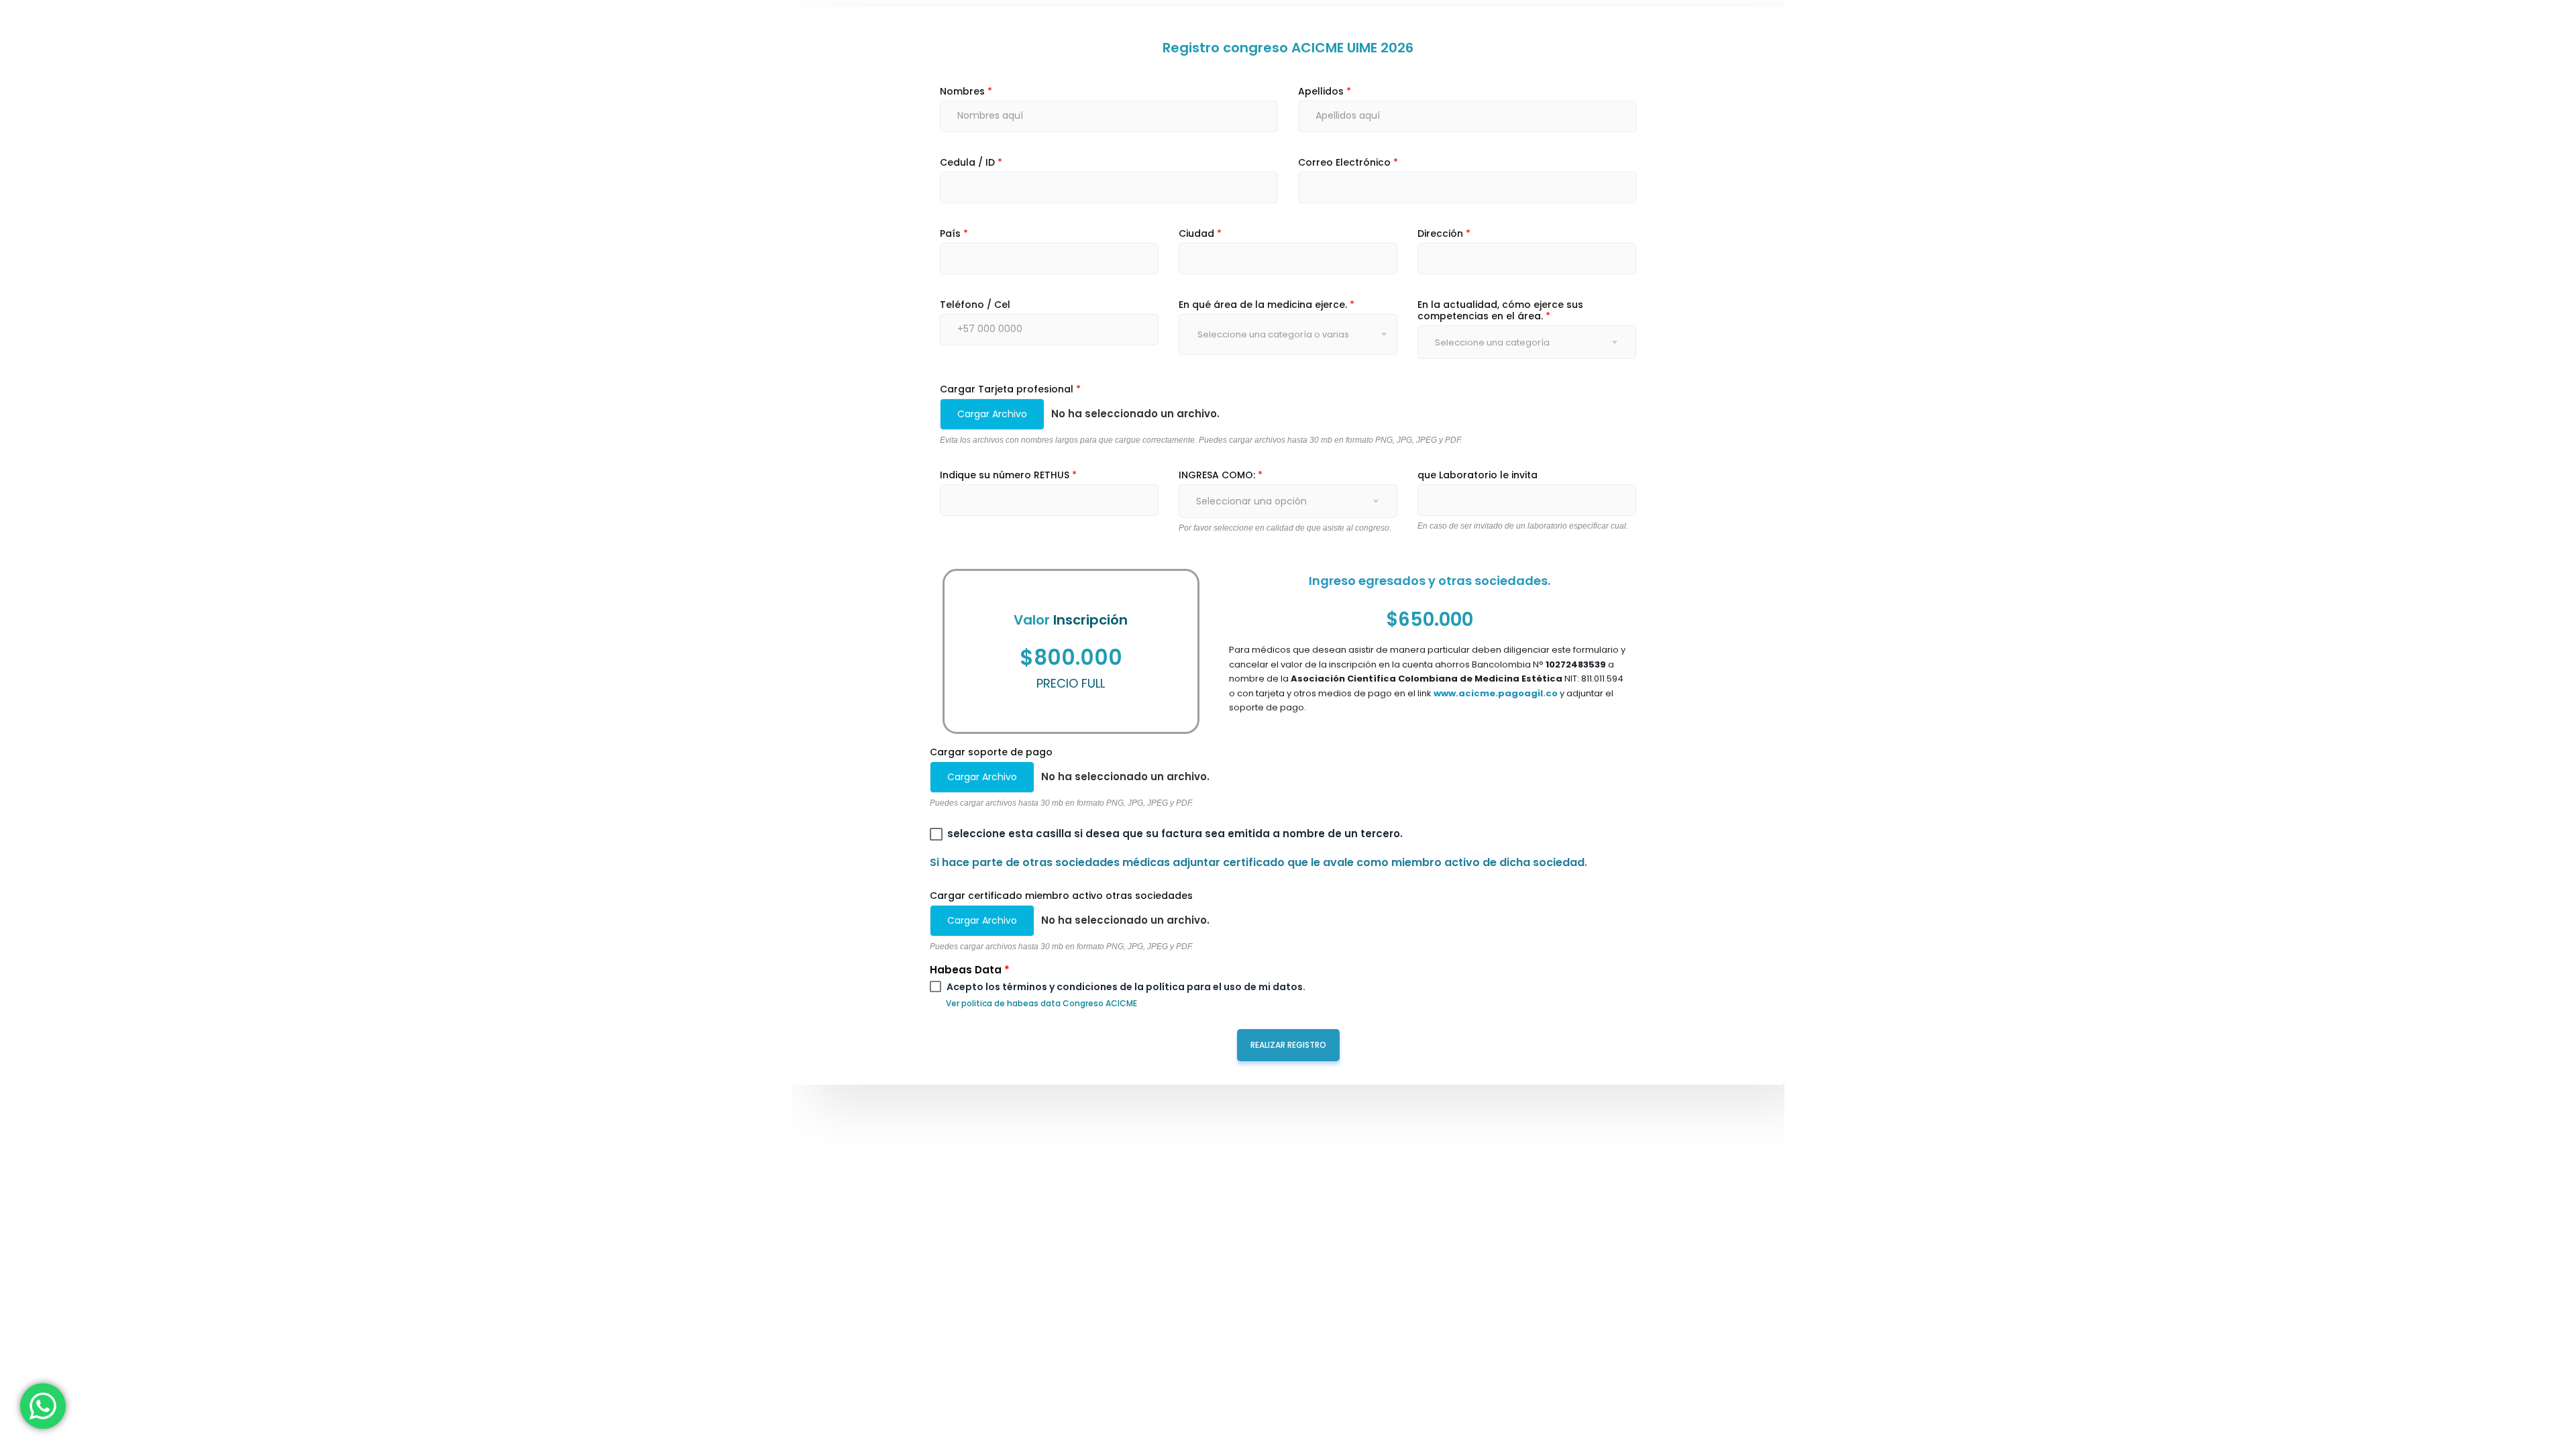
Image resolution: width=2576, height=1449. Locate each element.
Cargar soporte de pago (991, 752)
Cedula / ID (971, 163)
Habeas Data (970, 970)
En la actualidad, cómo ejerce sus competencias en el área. (1500, 311)
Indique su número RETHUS (1008, 475)
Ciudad (1200, 234)
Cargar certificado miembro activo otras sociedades (1061, 896)
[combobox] (1198, 341)
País (954, 234)
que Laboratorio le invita (1478, 475)
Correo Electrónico (1348, 163)
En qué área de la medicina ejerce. (1267, 305)
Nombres (966, 92)
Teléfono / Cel (975, 305)
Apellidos (1325, 92)
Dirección (1444, 234)
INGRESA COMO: (1221, 475)
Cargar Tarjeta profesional (1010, 389)
